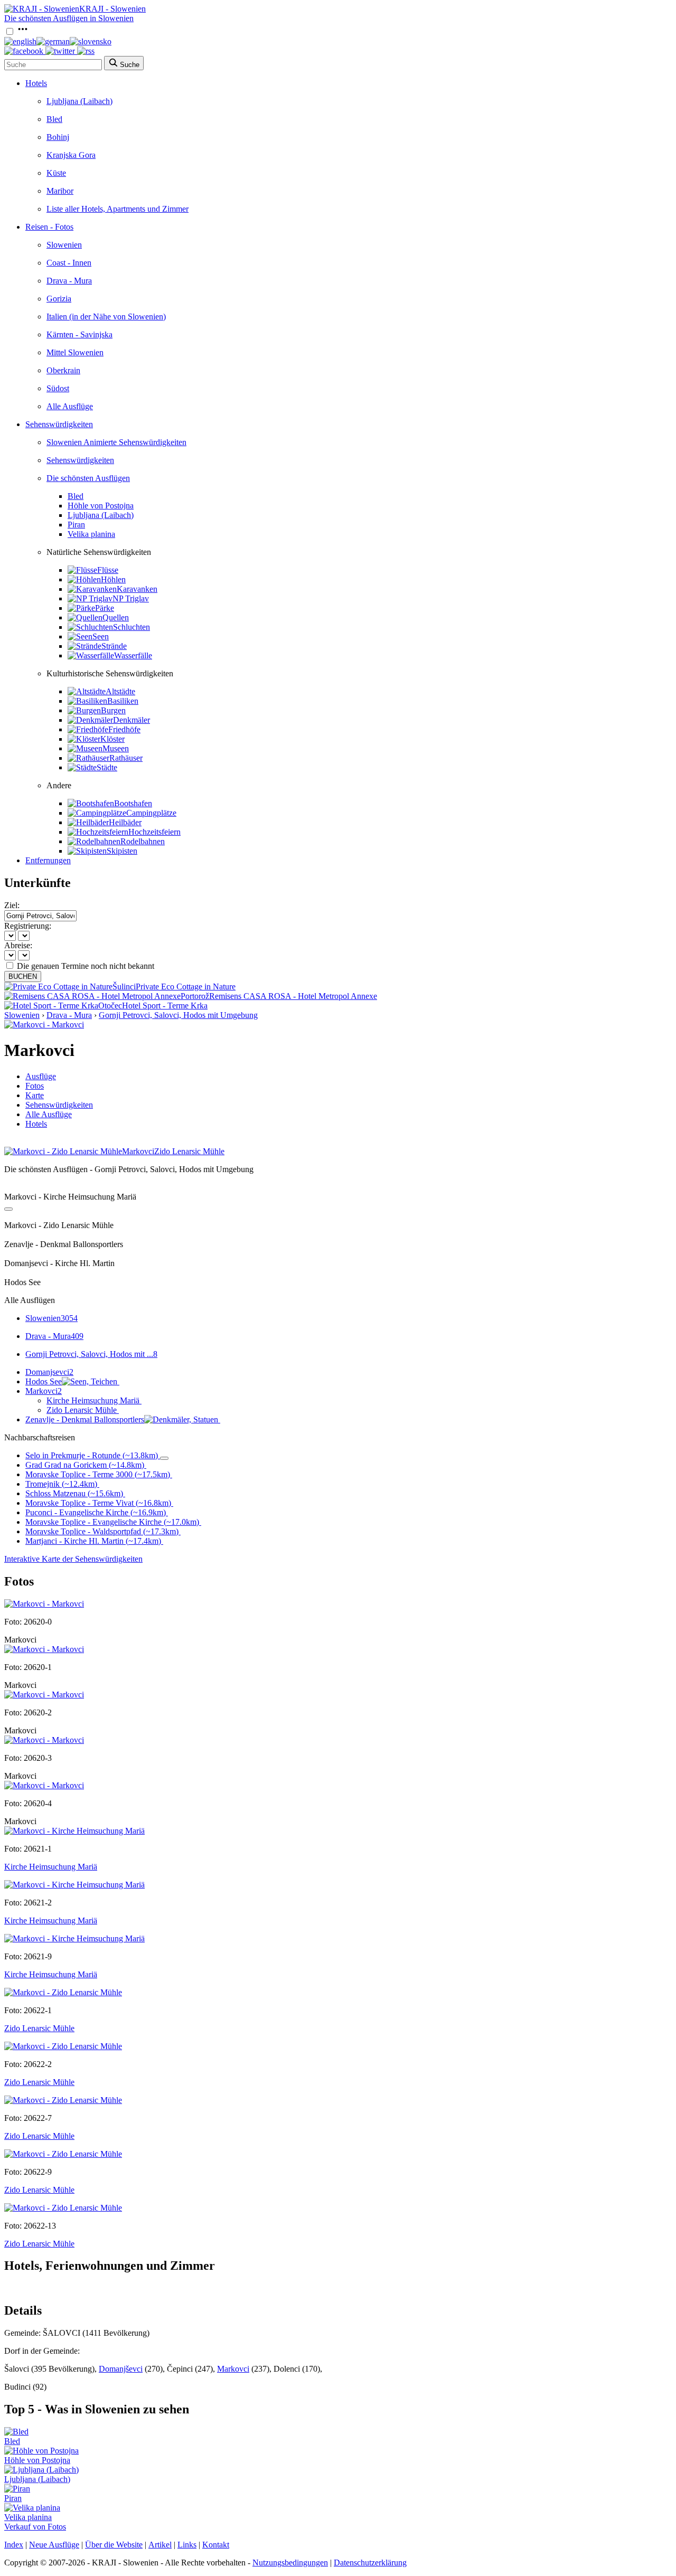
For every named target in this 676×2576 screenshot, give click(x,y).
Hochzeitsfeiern (154, 832)
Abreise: (18, 945)
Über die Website (114, 2545)
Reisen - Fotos (49, 227)
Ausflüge (41, 1076)
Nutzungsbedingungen (290, 2563)
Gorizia (59, 299)
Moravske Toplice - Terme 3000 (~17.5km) (98, 1474)
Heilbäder (125, 822)
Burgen (113, 710)
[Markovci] (44, 1604)
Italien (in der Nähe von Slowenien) (106, 317)
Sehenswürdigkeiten (59, 424)
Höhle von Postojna (101, 506)
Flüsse (108, 570)
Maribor (60, 191)
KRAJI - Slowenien (112, 9)
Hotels (36, 83)
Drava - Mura (69, 281)
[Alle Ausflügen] (8, 1209)
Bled (54, 119)
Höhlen (113, 579)
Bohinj (58, 137)
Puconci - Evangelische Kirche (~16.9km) (96, 1512)
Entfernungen (48, 860)
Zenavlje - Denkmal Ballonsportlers (85, 1419)
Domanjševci (121, 2369)
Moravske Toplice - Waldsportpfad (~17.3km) (102, 1531)
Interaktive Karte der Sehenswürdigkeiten (73, 1559)
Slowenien (64, 245)
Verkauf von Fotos (35, 2527)
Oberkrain (63, 370)
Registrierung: (28, 926)
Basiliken (123, 701)
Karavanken (137, 589)
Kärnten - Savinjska (79, 334)
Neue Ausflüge (54, 2545)
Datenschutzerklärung (370, 2563)
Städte (107, 767)
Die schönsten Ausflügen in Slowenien (69, 18)
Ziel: (12, 905)
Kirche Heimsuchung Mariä (93, 1400)
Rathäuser (126, 758)
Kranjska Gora (71, 155)
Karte (35, 1095)
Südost (58, 388)
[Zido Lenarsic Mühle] (63, 1992)
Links (187, 2545)
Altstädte (120, 691)
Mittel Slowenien (75, 352)
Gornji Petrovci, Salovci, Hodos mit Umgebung (178, 1015)
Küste (56, 173)
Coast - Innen (69, 263)
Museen (116, 748)
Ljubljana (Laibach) (79, 101)
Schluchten (132, 627)
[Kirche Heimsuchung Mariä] (74, 1831)
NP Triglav (131, 598)
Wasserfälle (133, 655)
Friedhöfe (124, 729)
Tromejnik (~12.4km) (61, 1484)
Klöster (112, 739)
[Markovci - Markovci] (44, 1025)
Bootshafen (133, 803)
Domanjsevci (49, 1372)
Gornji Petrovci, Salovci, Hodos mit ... (91, 1354)
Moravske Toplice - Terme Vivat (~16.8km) (98, 1503)
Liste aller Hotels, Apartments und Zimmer (118, 209)
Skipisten (122, 851)
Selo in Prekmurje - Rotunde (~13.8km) (92, 1455)
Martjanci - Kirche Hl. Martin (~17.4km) (93, 1541)
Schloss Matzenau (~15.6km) (74, 1493)
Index (14, 2545)
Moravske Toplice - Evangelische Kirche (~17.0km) (112, 1522)
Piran (76, 525)
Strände (114, 646)
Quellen (116, 617)
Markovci (44, 1391)
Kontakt (216, 2545)
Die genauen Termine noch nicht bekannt (86, 966)
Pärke (105, 608)
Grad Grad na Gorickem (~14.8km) (85, 1465)
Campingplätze (151, 813)
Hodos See (44, 1381)
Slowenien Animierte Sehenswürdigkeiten (116, 442)
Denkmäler (132, 720)
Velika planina (91, 534)
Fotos (35, 1086)
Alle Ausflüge (70, 406)
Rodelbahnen (143, 841)
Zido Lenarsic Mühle (82, 1410)
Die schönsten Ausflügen (88, 478)
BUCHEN (23, 976)
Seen (101, 636)
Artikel (160, 2545)
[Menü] (23, 32)
